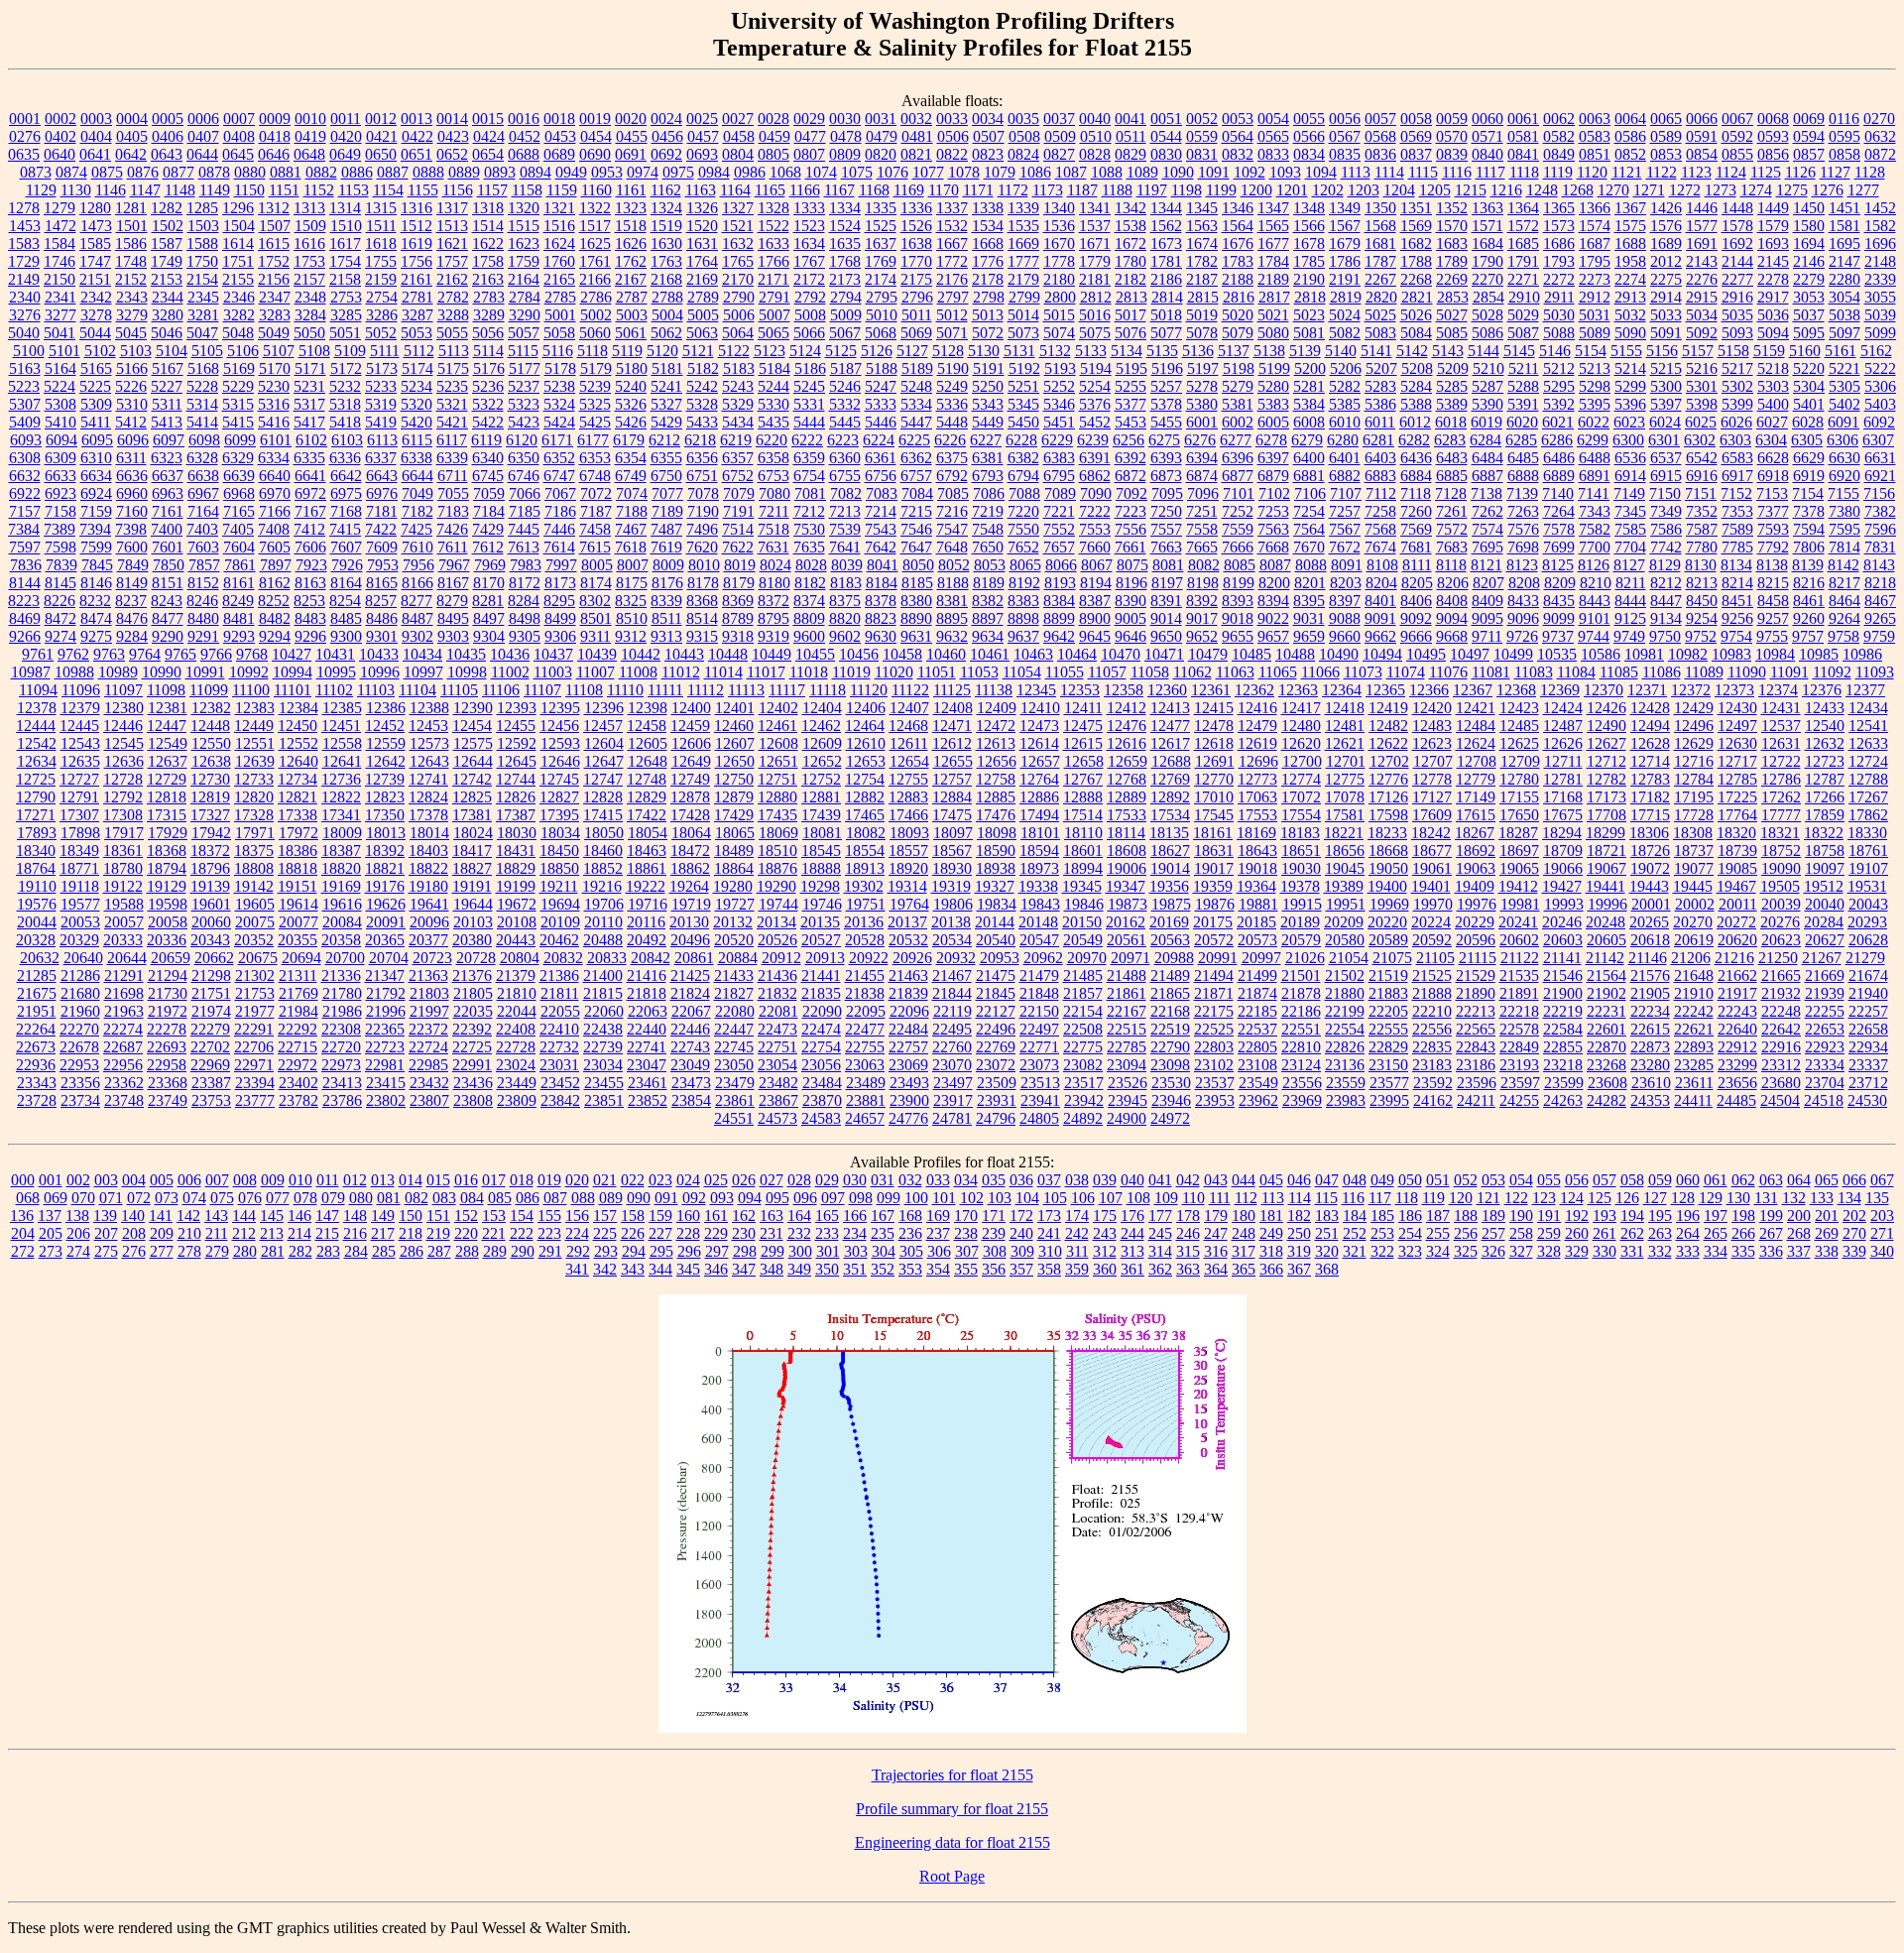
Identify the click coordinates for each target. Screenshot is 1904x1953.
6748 (595, 476)
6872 (1130, 476)
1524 (845, 226)
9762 (73, 654)
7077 (667, 493)
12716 (1694, 761)
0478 (846, 136)
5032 (1630, 315)
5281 (1309, 386)
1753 (309, 261)
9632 (952, 636)
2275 (1666, 279)
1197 (1152, 190)
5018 (1166, 315)
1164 (735, 190)
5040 (24, 333)
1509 (310, 226)
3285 (346, 315)
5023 (1309, 315)
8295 (559, 601)
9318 (738, 636)
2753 (346, 297)
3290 (525, 315)
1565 (1273, 226)
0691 (631, 154)
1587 (167, 244)
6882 (1345, 476)
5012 (952, 315)
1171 (978, 190)
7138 (1487, 493)
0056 (1345, 119)
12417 (1301, 708)
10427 (292, 654)
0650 (381, 154)
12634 (37, 761)
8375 (845, 601)
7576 (1523, 529)
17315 (167, 815)
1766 (773, 261)
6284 (1486, 440)
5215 (1666, 368)
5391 (1523, 404)
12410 (1040, 708)
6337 (381, 458)
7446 (559, 529)
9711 (1487, 636)
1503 (203, 226)
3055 (1880, 297)
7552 (1059, 529)
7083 (882, 493)
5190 (953, 368)
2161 (416, 279)
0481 (917, 136)
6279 (1307, 440)
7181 (382, 511)
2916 (1737, 297)
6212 (664, 440)
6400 (1309, 458)
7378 (1809, 511)
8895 (952, 618)
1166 (805, 190)
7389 (59, 529)
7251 (1202, 511)
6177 (593, 440)
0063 (1595, 119)
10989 (118, 672)
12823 (385, 797)
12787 (1825, 779)
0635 (24, 154)
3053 (1809, 297)
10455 (815, 654)
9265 (1880, 618)
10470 (1121, 654)
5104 (172, 351)
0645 (238, 154)
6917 (1737, 476)
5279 (1238, 386)
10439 (597, 654)
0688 (524, 154)
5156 (1662, 351)
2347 (275, 297)
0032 (916, 119)
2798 (989, 297)
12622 (1388, 743)
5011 (917, 315)
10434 (422, 654)
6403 (1380, 458)
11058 (1150, 672)
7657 (1059, 547)
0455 (632, 136)
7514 (738, 529)
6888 (1523, 476)
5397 (1666, 404)
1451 (1844, 208)
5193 (1060, 368)
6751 (702, 476)
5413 (167, 422)
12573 (429, 743)
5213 (1595, 368)
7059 (489, 493)
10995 (336, 672)
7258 (1380, 511)
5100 (29, 351)
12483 (1432, 726)
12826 (516, 797)
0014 (452, 119)
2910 (1524, 297)
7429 (488, 529)
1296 (238, 208)
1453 (25, 226)
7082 (846, 493)
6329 (238, 458)
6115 (417, 440)
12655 (953, 761)
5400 (1773, 404)
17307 (79, 815)
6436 (1416, 458)
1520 (702, 226)
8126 (1594, 565)
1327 (738, 208)
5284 (1416, 386)
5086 (1487, 333)
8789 (738, 618)
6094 (61, 440)
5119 (627, 351)
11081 (1491, 672)
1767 (809, 261)
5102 (100, 351)
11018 (809, 672)
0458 (739, 136)
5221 (1844, 368)
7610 (417, 547)
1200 (1256, 190)
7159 (96, 511)
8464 (1844, 601)
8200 (1274, 583)
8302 (595, 601)
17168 (1563, 797)
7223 (1130, 511)
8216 (1809, 583)
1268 (1578, 190)
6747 (559, 476)
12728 (123, 779)
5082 (1345, 333)
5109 (350, 351)
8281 (488, 601)
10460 (946, 654)
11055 (1065, 672)
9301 (382, 636)
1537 (1095, 226)
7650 (988, 547)
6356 (702, 458)
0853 (1666, 154)
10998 (467, 672)
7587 (1702, 529)
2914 (1666, 297)
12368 (1516, 690)
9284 (132, 636)
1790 (1487, 261)
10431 (335, 654)
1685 (1523, 244)
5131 (1019, 351)
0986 (750, 172)
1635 (845, 244)
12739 (385, 779)
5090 (1630, 333)
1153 (354, 190)
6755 (845, 476)
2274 (1630, 279)
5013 (988, 315)
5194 (1096, 368)
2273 (1595, 279)
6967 (203, 493)
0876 (143, 172)
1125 (1766, 172)
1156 (458, 190)
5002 (596, 315)
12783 (1650, 779)
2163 (488, 279)
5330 (773, 404)
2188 (1238, 279)
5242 (702, 386)
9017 (1202, 618)
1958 (1630, 261)
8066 (1061, 565)
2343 (132, 297)
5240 (631, 386)
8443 (1595, 601)
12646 (560, 761)
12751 (777, 779)
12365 (1385, 690)
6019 (1487, 422)
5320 (416, 404)
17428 (690, 815)
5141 (1376, 351)
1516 (559, 226)
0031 (881, 119)
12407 (909, 708)
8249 (238, 601)
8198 (1203, 583)
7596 (1880, 529)
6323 (167, 458)
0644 (202, 154)
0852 (1630, 154)
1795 (1595, 261)
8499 (560, 618)
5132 (1055, 351)
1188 (1117, 190)
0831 (1202, 154)
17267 (1868, 797)
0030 (845, 119)
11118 (828, 690)
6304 (1771, 440)
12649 (691, 761)
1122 (1662, 172)
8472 (60, 618)
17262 (1781, 797)
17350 (385, 815)
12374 (1778, 690)
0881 (286, 172)
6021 (1558, 422)
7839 (61, 565)
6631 (1880, 458)
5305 (1844, 386)
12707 (1433, 761)
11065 (1278, 672)
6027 (1772, 422)
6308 (25, 458)
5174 (417, 368)
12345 (1036, 690)
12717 (1737, 761)
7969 (490, 565)
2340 (25, 297)
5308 (60, 404)
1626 (631, 244)
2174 (881, 279)
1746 (59, 261)
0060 (1487, 119)
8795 (773, 618)
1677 (1273, 244)
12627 (1606, 743)
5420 (416, 422)
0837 (1416, 154)
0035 (1023, 119)
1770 (916, 261)
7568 (1380, 529)
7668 (1273, 547)
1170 (944, 190)
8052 (954, 565)
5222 (1880, 368)
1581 (1844, 226)
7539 (845, 529)
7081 (810, 493)
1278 (24, 208)
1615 (274, 244)
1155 (423, 190)
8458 (1773, 601)
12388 (429, 708)
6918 (1773, 476)
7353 (1737, 511)
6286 (1557, 440)
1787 (1380, 261)
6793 (988, 476)
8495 (453, 618)
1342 (1130, 208)
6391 (1095, 458)
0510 (1096, 136)
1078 (964, 172)
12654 (909, 761)
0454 (596, 136)
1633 (773, 244)
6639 (239, 476)
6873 (1166, 476)
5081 (1309, 333)
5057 (524, 333)
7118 (1416, 493)
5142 (1412, 351)
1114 (1389, 172)
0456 (667, 136)
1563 (1202, 226)
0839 (1452, 154)
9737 (1558, 636)
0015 (488, 119)
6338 (416, 458)
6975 (346, 493)
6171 (557, 440)
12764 (1039, 779)
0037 (1059, 119)
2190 (1309, 279)
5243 (738, 386)
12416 (1257, 708)
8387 (1095, 601)
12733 (254, 779)
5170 (275, 368)
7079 (739, 493)
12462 (821, 726)
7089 (1060, 493)
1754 (345, 261)
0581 (1523, 136)
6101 (276, 440)
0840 (1487, 154)
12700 (1302, 761)
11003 (553, 672)
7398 (131, 529)
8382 (988, 601)
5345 (1023, 404)
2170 (738, 279)
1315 (381, 208)
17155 (1519, 797)
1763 (666, 261)
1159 (562, 190)
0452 (525, 136)
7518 (773, 529)
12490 (1606, 726)
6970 (275, 493)
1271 (1649, 190)
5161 (1841, 351)
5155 (1626, 351)
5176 (489, 368)
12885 (996, 797)
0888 (428, 172)
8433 (1523, 601)
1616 (309, 244)
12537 (1781, 726)
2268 (1416, 279)
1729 (24, 261)
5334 (916, 404)
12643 (429, 761)
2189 (1273, 279)
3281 (203, 315)
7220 (1023, 511)
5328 (702, 404)
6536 (1630, 458)
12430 (1737, 708)
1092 (1249, 172)
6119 (486, 440)
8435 (1559, 601)
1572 (1523, 226)
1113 (1356, 172)
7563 (1273, 529)
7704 (1630, 547)
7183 (453, 511)
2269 (1452, 279)
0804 (738, 154)
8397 (1345, 601)
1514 (488, 226)
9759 (1879, 636)
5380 (1202, 404)
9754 (1736, 636)
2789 (703, 297)
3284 (310, 315)
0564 (1238, 136)
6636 (132, 476)
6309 (60, 458)
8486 (382, 618)
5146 (1555, 351)
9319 (773, 636)
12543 (80, 743)
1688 (1630, 244)
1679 (1345, 244)
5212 (1559, 368)
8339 (666, 601)
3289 (489, 315)
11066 (1320, 672)
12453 (428, 726)
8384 (1059, 601)
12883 (908, 797)
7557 (1166, 529)
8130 (1701, 565)
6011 (1380, 422)
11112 (706, 690)
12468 (908, 726)
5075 (1095, 333)
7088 (1024, 493)
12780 (1519, 779)
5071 (952, 333)
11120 (869, 690)
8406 (1416, 601)
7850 (169, 565)
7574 (1487, 529)
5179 (596, 368)
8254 (345, 601)
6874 (1202, 476)
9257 (1773, 618)
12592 (517, 743)
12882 (865, 797)
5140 (1341, 351)
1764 (702, 261)
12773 (1257, 779)
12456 (559, 726)
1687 (1595, 244)
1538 (1130, 226)
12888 (1083, 797)
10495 (1426, 654)
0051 (1166, 119)
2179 (1023, 279)
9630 (881, 636)
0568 (1380, 136)
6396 (1238, 458)
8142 (1844, 565)
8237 (131, 601)
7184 (489, 511)
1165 (770, 190)
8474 (96, 618)
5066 (809, 333)
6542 (1702, 458)
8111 (1417, 565)
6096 (133, 440)
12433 (1825, 708)
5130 (984, 351)
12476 (1127, 726)
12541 (1868, 726)
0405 (132, 136)
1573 (1559, 226)
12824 (428, 797)
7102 (1274, 493)
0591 (1702, 136)
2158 (345, 279)
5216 (1702, 368)
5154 (1591, 351)
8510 (632, 618)
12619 (1257, 743)
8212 (1666, 583)
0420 (346, 136)
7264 (1559, 511)
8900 (1095, 618)
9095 (1487, 618)
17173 (1606, 797)
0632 (1880, 136)
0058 (1416, 119)
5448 (952, 422)
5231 (309, 386)
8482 (275, 618)
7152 (1736, 493)
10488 (1295, 654)
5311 (167, 404)
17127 (1432, 797)
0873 (36, 172)
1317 (452, 208)
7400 (167, 529)
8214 (1737, 583)
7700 (1595, 547)
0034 (988, 119)
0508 (1024, 136)
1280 (95, 208)
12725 (36, 779)
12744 (516, 779)
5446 (881, 422)
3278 (96, 315)
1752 (274, 261)
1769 (881, 261)
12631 (1781, 743)
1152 (319, 190)
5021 (1273, 315)
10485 (1251, 654)
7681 (1416, 547)
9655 (1238, 636)
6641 (310, 476)
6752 (738, 476)
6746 (524, 476)
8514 (702, 618)
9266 (25, 636)
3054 (1844, 297)
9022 (1273, 618)
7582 (1595, 529)
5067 (845, 333)
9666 (1416, 636)
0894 (535, 172)
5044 (95, 333)
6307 (1878, 440)
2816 (1239, 297)
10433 (379, 654)
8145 (60, 583)
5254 (1095, 386)
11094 (38, 690)
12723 (1825, 761)
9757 (1808, 636)
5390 (1487, 404)
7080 (774, 493)
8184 (882, 583)
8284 (524, 601)
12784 (1694, 779)
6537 (1666, 458)
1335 (881, 208)
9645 (1095, 636)
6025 (1701, 422)
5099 (1880, 333)
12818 (167, 797)
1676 (1238, 244)
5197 (1203, 368)
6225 (914, 440)
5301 (1702, 386)
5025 (1380, 315)
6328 (202, 458)
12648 (648, 761)
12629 (1694, 743)
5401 (1809, 404)
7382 (1880, 511)
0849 (1559, 154)
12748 (647, 779)
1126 (1800, 172)
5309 (96, 404)
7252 (1238, 511)
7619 (666, 547)
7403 (202, 529)
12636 (124, 761)
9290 (168, 636)
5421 (452, 422)
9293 (239, 636)
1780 (1130, 261)
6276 (1200, 440)
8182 (810, 583)
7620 (702, 547)
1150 (249, 190)
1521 (738, 226)
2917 (1773, 297)
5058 (559, 333)
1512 (416, 226)
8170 (489, 583)
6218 (700, 440)
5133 (1091, 351)
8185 (917, 583)
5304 (1809, 386)
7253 (1273, 511)
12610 (866, 743)
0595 (1844, 136)
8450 (1702, 601)
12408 (953, 708)
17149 (1476, 797)
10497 (1470, 654)
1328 (773, 208)
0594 (1809, 136)
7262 (1487, 511)
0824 (1023, 154)
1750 (202, 261)
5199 (1274, 368)
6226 (950, 440)
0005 (168, 119)
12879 (734, 797)
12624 (1476, 743)
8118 (1451, 565)
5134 (1127, 351)
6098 (204, 440)
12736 (341, 779)
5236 (488, 386)
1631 (702, 244)
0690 (595, 154)
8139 (1808, 565)
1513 (452, 226)
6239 (1093, 440)
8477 (168, 618)
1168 (874, 190)
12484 (1476, 726)
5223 (24, 386)
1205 (1435, 190)
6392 (1130, 458)
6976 (382, 493)
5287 (1487, 386)
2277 (1737, 279)
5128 (948, 351)
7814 (1844, 547)
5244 (773, 386)
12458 (647, 726)
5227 (167, 386)
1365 (1559, 208)
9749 (1629, 636)
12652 (822, 761)
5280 (1273, 386)
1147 (145, 190)
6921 (1880, 476)
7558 (1202, 529)
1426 (1666, 208)
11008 (638, 672)
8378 (881, 601)
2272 (1559, 279)
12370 (1604, 690)
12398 (648, 708)
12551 (255, 743)
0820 (881, 154)
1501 (132, 226)
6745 (488, 476)
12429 (1694, 708)
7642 (881, 547)
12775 (1345, 779)
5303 (1773, 386)
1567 (1345, 226)
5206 (1346, 368)
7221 (1059, 511)
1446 (1702, 208)
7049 (417, 493)
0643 (167, 154)
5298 (1595, 386)
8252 (274, 601)
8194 (1096, 583)
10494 (1382, 654)
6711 (453, 476)
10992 (249, 672)
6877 (1238, 476)
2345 (203, 297)
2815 (1203, 297)
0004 (132, 119)
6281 (1378, 440)
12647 (604, 761)
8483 (310, 618)
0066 (1702, 119)
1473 (96, 226)
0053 (1238, 119)
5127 (912, 351)
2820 (1381, 297)
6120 (522, 440)
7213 (845, 511)
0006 (203, 119)
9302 (417, 636)
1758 (488, 261)
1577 (1702, 226)
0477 (810, 136)
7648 (952, 547)
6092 (1879, 422)
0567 (1345, 136)
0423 (453, 136)
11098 (166, 690)
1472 (60, 226)
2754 (382, 297)
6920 (1844, 476)
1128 (1870, 172)
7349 (1666, 511)
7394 (95, 529)
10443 (684, 654)
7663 (1166, 547)
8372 (773, 601)
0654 (488, 154)
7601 (168, 547)
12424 (1563, 708)
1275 (1792, 190)
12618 (1214, 743)
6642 (346, 476)
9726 (1522, 636)
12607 (735, 743)
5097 (1844, 333)
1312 (274, 208)
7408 (274, 529)
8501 (596, 618)
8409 (1487, 601)
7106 (1310, 493)
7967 (454, 565)
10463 (1033, 654)
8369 (738, 601)
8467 (1880, 601)
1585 (95, 244)
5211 (1524, 368)
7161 (168, 511)
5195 (1131, 368)
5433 (702, 422)
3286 (382, 315)
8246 (202, 601)
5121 (698, 351)
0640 (59, 154)
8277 (416, 601)
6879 (1273, 476)
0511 (1131, 136)
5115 (523, 351)
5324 (559, 404)
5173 (382, 368)
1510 (346, 226)
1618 (381, 244)
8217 (1844, 583)
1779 (1095, 261)
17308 (123, 815)
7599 (96, 547)
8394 (1273, 601)
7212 (809, 511)
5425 (595, 422)
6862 (1095, 476)
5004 (667, 315)
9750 (1665, 636)
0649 (345, 154)
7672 (1345, 547)
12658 (1084, 761)
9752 (1701, 636)
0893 (500, 172)
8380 (916, 601)
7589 (1737, 529)
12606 (691, 743)
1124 (1731, 172)
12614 (1039, 743)
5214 (1630, 368)
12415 (1214, 708)
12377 (1865, 690)
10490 (1339, 654)
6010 (1345, 422)
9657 (1273, 636)
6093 (26, 440)
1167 (839, 190)
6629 (1809, 458)
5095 (1809, 333)
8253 (309, 601)
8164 (346, 583)
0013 (416, 119)
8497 (489, 618)
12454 (472, 726)
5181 (667, 368)
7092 (1131, 493)
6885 (1452, 476)
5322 (488, 404)
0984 (714, 172)
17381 (472, 815)
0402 (60, 136)
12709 (1520, 761)
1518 (631, 226)
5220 (1809, 368)
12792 (123, 797)
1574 (1595, 226)
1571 (1487, 226)
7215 (916, 511)
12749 (690, 779)
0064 (1630, 119)
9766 (216, 654)
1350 (1380, 208)
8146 (96, 583)
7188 (632, 511)
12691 (1215, 761)
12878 (690, 797)
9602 (845, 636)
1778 (1059, 261)
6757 (916, 476)
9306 (560, 636)
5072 (988, 333)
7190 (703, 511)
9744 (1594, 636)
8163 (310, 583)
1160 (596, 190)
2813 (1131, 297)
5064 (738, 333)
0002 (60, 119)
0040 (1095, 119)
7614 (559, 547)
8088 (1311, 565)
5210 (1488, 368)
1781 (1166, 261)
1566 (1309, 226)
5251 (1023, 386)
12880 (777, 797)
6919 (1809, 476)
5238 (559, 386)
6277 (1236, 440)
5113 (454, 351)
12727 (79, 779)
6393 (1166, 458)
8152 (203, 583)
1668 (988, 244)
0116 (1844, 119)
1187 (1082, 190)
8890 (916, 618)
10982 (1688, 654)
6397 (1273, 458)
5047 (202, 333)
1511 (381, 226)
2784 (525, 297)
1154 (388, 190)
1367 (1630, 208)
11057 (1107, 672)
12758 (996, 779)
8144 (25, 583)
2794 (846, 297)
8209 (1560, 583)
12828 (603, 797)
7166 (275, 511)
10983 (1731, 654)
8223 (24, 601)
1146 (111, 190)
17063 (1257, 797)
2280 (1844, 279)
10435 (466, 654)
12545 (124, 743)
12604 (604, 743)
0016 (524, 119)
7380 (1844, 511)
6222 (807, 440)
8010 (704, 565)
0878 (214, 172)
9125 (1630, 618)
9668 (1452, 636)
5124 (805, 351)
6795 (1059, 476)
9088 (1345, 618)
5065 (773, 333)
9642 (1059, 636)
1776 (988, 261)
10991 (205, 672)
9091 (1380, 618)
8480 (203, 618)
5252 (1059, 386)
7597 (25, 547)
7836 (26, 565)
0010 (310, 119)
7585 (1630, 529)
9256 (1737, 618)
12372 (1691, 690)
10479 (1208, 654)
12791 (79, 797)
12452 (385, 726)
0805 (773, 154)
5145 (1519, 351)
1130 (76, 190)
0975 (678, 172)
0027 (738, 119)
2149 (24, 279)
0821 (916, 154)
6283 (1450, 440)
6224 (879, 440)
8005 (597, 565)
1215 (1471, 190)
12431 (1781, 708)
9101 (1595, 618)
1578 (1737, 226)
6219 (736, 440)
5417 (309, 422)
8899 (1059, 618)
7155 (1844, 493)
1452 (1880, 208)
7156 (1879, 493)
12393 (517, 708)
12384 (298, 708)
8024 (775, 565)
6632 (25, 476)
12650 (735, 761)
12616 (1127, 743)
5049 (274, 333)
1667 (952, 244)
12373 (1734, 690)
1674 (1202, 244)
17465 (865, 815)
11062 (1192, 672)
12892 (1170, 797)
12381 (168, 708)
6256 (1129, 440)
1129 (41, 190)
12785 (1737, 779)
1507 (275, 226)
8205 (1417, 583)
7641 (845, 547)
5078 (1202, 333)
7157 (25, 511)
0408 (239, 136)
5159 (1769, 351)
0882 (321, 172)
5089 (1595, 333)
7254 (1309, 511)
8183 (846, 583)
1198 (1187, 190)
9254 (1702, 618)
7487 (666, 529)
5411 (96, 422)
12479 (1257, 726)
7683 (1452, 547)
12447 (167, 726)
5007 (774, 315)
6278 (1271, 440)
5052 (381, 333)
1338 (988, 208)
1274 (1756, 190)
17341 (341, 815)
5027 (1452, 315)
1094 (1321, 172)
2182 (1130, 279)
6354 (631, 458)
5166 (132, 368)
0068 (1773, 119)
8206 (1453, 583)
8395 (1309, 601)
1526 (916, 226)
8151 (168, 583)
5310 (132, 404)
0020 (631, 119)
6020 (1522, 422)
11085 (1619, 672)
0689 (559, 154)
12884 (952, 797)
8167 (453, 583)
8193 (1060, 583)
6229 (1057, 440)
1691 (1702, 244)
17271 (36, 815)
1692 (1737, 244)
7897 (276, 565)
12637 (168, 761)
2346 (239, 297)
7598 (60, 547)
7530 (809, 529)
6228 (1021, 440)
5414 (202, 422)
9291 (203, 636)
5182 (703, 368)
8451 (1737, 601)
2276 (1702, 279)
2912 (1595, 297)
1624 (559, 244)
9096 (1523, 618)
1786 (1345, 261)
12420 (1432, 708)
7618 (631, 547)
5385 (1345, 404)
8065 (1025, 565)
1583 (24, 244)
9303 (453, 636)
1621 (452, 244)
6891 (1595, 476)
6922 (25, 493)
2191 (1345, 279)
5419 (381, 422)
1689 (1666, 244)
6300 (1628, 440)
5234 (416, 386)
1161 (631, 190)
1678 (1309, 244)
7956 (418, 565)
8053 (990, 565)
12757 (952, 779)
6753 (773, 476)
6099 (240, 440)
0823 (988, 154)
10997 (423, 672)
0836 (1380, 154)
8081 (1168, 565)
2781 (417, 297)
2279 (1809, 279)
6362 (916, 458)
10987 (31, 672)
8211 (1631, 583)
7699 (1559, 547)
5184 (774, 368)
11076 (1448, 672)
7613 (524, 547)
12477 (1170, 726)
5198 (1239, 368)
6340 (488, 458)
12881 (821, 797)
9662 (1380, 636)
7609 (382, 547)
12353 (1080, 690)
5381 (1238, 404)
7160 (132, 511)
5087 (1523, 333)
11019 (851, 672)
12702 (1389, 761)
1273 (1721, 190)
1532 (952, 226)
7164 (203, 511)
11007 (595, 672)
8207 (1488, 583)
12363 (1298, 690)
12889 (1127, 797)
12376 (1822, 690)
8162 (275, 583)
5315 (238, 404)
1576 (1666, 226)
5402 (1844, 404)
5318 (345, 404)
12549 (168, 743)
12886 (1039, 797)
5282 (1345, 386)
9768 (252, 654)
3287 (417, 315)
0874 (71, 172)
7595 (1844, 529)
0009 (275, 119)
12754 (865, 779)
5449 (988, 422)
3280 (168, 315)
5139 (1305, 351)
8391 (1166, 601)
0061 (1523, 119)
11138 (994, 690)
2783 (489, 297)
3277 (60, 315)
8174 (596, 583)
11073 (1363, 672)
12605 (648, 743)
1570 (1452, 226)
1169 (909, 190)
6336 (345, 458)
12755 (908, 779)
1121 (1627, 172)
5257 (1166, 386)
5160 (1805, 351)
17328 (254, 815)
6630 (1844, 458)
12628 (1650, 743)
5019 (1202, 315)
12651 (778, 761)
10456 (859, 654)
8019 (740, 565)
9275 (96, 636)
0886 (357, 172)
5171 (310, 368)
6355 (666, 458)
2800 (1060, 297)
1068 (785, 172)
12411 (1083, 708)
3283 (275, 315)
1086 (1035, 172)
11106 (501, 690)
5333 (881, 404)
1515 (524, 226)
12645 (517, 761)
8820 (845, 618)
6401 (1345, 458)
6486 (1559, 458)
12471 (952, 726)
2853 (1453, 297)
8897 (988, 618)
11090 (1747, 672)
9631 (916, 636)
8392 (1202, 601)
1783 (1238, 261)
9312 (631, 636)
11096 (81, 690)
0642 (131, 154)
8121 (1487, 565)
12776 (1388, 779)
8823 (881, 618)
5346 (1059, 404)
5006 (739, 315)
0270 (1879, 119)
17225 (1737, 797)
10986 (1862, 654)
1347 (1273, 208)
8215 (1773, 583)
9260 (1809, 618)
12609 (822, 743)
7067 (560, 493)
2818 (1310, 297)
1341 (1095, 208)
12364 (1342, 690)
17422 (647, 815)
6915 (1666, 476)
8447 (1666, 601)
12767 (1083, 779)
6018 (1451, 422)
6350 (524, 458)
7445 (524, 529)
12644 (473, 761)
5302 (1737, 386)
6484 (1487, 458)
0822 (952, 154)
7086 (989, 493)
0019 (595, 119)
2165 (559, 279)
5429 (666, 422)
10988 (74, 672)
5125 (841, 351)
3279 (132, 315)
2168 (666, 279)
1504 (239, 226)
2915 (1702, 297)
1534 (988, 226)
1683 (1452, 244)
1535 (1023, 226)
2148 (1880, 261)
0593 (1773, 136)
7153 (1772, 493)
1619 (416, 244)
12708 (1477, 761)
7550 (1023, 529)
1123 (1696, 172)
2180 (1059, 279)
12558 (342, 743)
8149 (132, 583)
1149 (215, 190)
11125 (952, 690)
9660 (1345, 636)
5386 (1380, 404)
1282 (167, 208)
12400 (691, 708)
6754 (809, 476)
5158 (1733, 351)
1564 (1238, 226)
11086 (1662, 672)
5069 (916, 333)
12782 (1606, 779)
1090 (1178, 172)
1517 (595, 226)
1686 (1559, 244)
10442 (641, 654)
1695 (1844, 244)
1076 (892, 172)
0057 (1380, 119)
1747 (95, 261)
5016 (1095, 315)
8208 (1524, 583)
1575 (1630, 226)
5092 (1702, 333)
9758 (1844, 636)
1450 (1809, 208)
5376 (1095, 404)
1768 (845, 261)
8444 (1630, 601)
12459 (690, 726)
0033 (952, 119)
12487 (1563, 726)
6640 (275, 476)
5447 (916, 422)
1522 (773, 226)
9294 (275, 636)
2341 (60, 297)
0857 (1809, 154)
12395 (560, 708)
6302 (1700, 440)
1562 (1166, 226)
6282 (1414, 440)
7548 (988, 529)
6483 (1452, 458)
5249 (952, 386)
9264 (1844, 618)
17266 (1825, 797)
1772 (952, 261)
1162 (666, 190)
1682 (1416, 244)
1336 (916, 208)
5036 (1773, 315)
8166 (417, 583)
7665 (1202, 547)
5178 (560, 368)
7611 (453, 547)
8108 (1382, 565)
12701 (1346, 761)
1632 (738, 244)
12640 (298, 761)
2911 (1559, 297)
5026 (1416, 315)
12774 (1301, 779)
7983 (526, 565)
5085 (1452, 333)
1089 (1142, 172)
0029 (809, 119)
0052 (1202, 119)
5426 (631, 422)
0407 (203, 136)
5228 (202, 386)
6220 (772, 440)
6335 (309, 458)
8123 (1522, 565)
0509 (1060, 136)
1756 (416, 261)
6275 (1164, 440)
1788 (1416, 261)
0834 (1309, 154)
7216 (952, 511)
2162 (452, 279)
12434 (1868, 708)
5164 (60, 368)
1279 (59, 208)
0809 (845, 154)
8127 (1629, 565)
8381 (952, 601)
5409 (25, 422)
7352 (1702, 511)
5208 (1417, 368)
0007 (239, 119)
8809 (809, 618)
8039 (847, 565)
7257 (1345, 511)
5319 (381, 404)
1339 (1023, 208)
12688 (1171, 761)
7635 (809, 547)
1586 (131, 244)
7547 (952, 529)
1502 (168, 226)
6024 (1665, 422)
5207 (1381, 368)
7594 (1809, 529)
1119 (1558, 172)
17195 (1694, 797)
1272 (1685, 190)
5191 (989, 368)
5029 (1523, 315)
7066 (525, 493)
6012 (1415, 422)
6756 (881, 476)
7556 (1130, 529)
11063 (1235, 672)
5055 (452, 333)
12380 (124, 708)
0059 (1452, 119)
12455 (516, 726)
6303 (1735, 440)
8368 (702, 601)
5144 (1484, 351)
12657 (1040, 761)
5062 (666, 333)
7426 (452, 529)
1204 (1399, 190)
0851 (1595, 154)
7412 (309, 529)
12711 (1563, 761)
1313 (309, 208)
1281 (131, 208)
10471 (1164, 654)
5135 (1162, 351)
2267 (1380, 279)
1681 (1380, 244)
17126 (1388, 797)
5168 (203, 368)
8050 (918, 565)
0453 (560, 136)
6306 (1843, 440)
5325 (595, 404)
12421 (1476, 708)
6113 (382, 440)
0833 (1273, 154)
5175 (453, 368)
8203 (1346, 583)
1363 (1487, 208)
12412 (1127, 708)
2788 (667, 297)
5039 (1880, 315)
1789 (1452, 261)
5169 (239, 368)
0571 (1487, 136)
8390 (1130, 601)
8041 (883, 565)
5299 (1630, 386)
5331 (809, 404)
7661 (1130, 547)
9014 (1166, 618)
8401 (1380, 601)
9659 (1309, 636)
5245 (809, 386)
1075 (857, 172)
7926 (347, 565)
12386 (386, 708)
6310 (96, 458)
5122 (734, 351)
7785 (1737, 547)
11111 (665, 690)
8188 (953, 583)
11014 (723, 672)
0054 (1273, 119)
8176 (667, 583)
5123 (770, 351)
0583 (1595, 136)
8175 (632, 583)
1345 (1202, 208)
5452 (1095, 422)
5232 (345, 386)
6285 (1521, 440)
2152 (131, 279)
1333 (809, 208)
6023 (1629, 422)
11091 (1789, 672)
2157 (309, 279)
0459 (774, 136)
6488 (1595, 458)
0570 (1452, 136)
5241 (666, 386)
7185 (525, 511)
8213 (1702, 583)
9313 (666, 636)
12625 (1519, 743)
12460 (734, 726)
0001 (25, 119)
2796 (917, 297)
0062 (1559, 119)
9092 (1416, 618)
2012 (1666, 261)
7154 (1808, 493)
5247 (881, 386)
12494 (1650, 726)
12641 (342, 761)
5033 (1666, 315)
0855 (1737, 154)
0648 (309, 154)
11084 (1576, 672)
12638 (211, 761)
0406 (168, 136)
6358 (773, 458)
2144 (1737, 261)
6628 (1773, 458)
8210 (1596, 583)
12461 (777, 726)
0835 (1345, 154)
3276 (25, 315)
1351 (1416, 208)
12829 (647, 797)
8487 (417, 618)
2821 (1417, 297)
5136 (1198, 351)
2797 (953, 297)
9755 (1772, 636)
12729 (167, 779)
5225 (95, 386)
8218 (1880, 583)
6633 (60, 476)
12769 (1170, 779)
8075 (1132, 565)
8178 (703, 583)
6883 (1380, 476)
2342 (96, 297)
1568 (1380, 226)
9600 (809, 636)
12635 (80, 761)
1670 (1059, 244)
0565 (1273, 136)
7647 (916, 547)
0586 (1630, 136)
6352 (559, 458)
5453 (1130, 422)
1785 (1309, 261)
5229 (238, 386)
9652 (1202, 636)
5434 (738, 422)
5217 (1737, 368)
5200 (1310, 368)
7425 (416, 529)
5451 (1059, 422)
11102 (334, 690)
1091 (1214, 172)
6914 (1630, 476)
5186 (810, 368)
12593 (560, 743)
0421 (382, 136)
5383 (1273, 404)
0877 (178, 172)
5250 (988, 386)
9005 (1130, 618)
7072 (596, 493)
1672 (1130, 244)
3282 (239, 315)
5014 (1023, 315)
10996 (380, 672)
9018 (1238, 618)
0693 (702, 154)
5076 (1130, 333)
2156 (274, 279)
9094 (1452, 618)
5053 (416, 333)
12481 (1345, 726)
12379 (80, 708)
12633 (1868, 743)
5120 (662, 351)
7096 (1203, 493)
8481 (239, 618)
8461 (1809, 601)
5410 (60, 422)
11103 (376, 690)
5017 (1130, 315)
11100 (251, 690)
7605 (275, 547)
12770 (1214, 779)
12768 (1127, 779)
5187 (846, 368)
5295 (1559, 386)
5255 (1130, 386)
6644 (417, 476)
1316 (416, 208)
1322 (595, 208)
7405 (238, 529)
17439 (821, 815)
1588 (202, 244)
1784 (1273, 261)
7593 (1773, 529)
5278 (1202, 386)
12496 (1694, 726)
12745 (559, 779)
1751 (238, 261)
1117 (1490, 172)
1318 (488, 208)
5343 (988, 404)
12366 (1429, 690)
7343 (1595, 511)
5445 (845, 422)
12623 (1432, 743)
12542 (37, 743)
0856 (1773, 154)
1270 (1613, 190)
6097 (169, 440)
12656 (997, 761)
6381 (988, 458)
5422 (488, 422)
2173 (845, 279)
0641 (95, 154)
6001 (1202, 422)
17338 (297, 815)
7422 (381, 529)
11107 (542, 690)
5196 (1167, 368)
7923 (311, 565)
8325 (631, 601)
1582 (1880, 226)
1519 (666, 226)
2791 (774, 297)
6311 (131, 458)
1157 (492, 190)
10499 (1513, 654)
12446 (123, 726)
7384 (24, 529)
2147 (1844, 261)
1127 (1835, 172)
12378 (37, 708)
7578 (1559, 529)
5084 (1416, 333)
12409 (997, 708)
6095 (97, 440)
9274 (60, 636)
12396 (604, 708)
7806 (1809, 547)
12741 (428, 779)
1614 (238, 244)
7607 (346, 547)
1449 (1773, 208)
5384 (1309, 404)
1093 (1285, 172)
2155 (238, 279)
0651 (416, 154)
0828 (1095, 154)
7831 (1880, 547)
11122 (910, 690)
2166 (595, 279)
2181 (1095, 279)
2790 (739, 297)
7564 (1309, 529)
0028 (773, 119)
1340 (1059, 208)
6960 (132, 493)
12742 (472, 779)
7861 (240, 565)
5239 (595, 386)
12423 (1519, 708)
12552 (298, 743)
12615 (1083, 743)
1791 (1523, 261)
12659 (1128, 761)
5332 (845, 404)
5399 (1737, 404)
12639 (255, 761)
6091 (1844, 422)
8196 (1131, 583)
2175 (916, 279)
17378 (428, 815)
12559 (386, 743)
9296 (310, 636)
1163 (701, 190)
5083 (1380, 333)
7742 (1666, 547)
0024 (666, 119)
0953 (607, 172)
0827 (1059, 154)
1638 (916, 244)
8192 (1024, 583)
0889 (464, 172)
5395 (1595, 404)
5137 (1234, 351)
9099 (1559, 618)
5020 (1238, 315)
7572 (1452, 529)
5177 (525, 368)
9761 (38, 654)
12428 (1650, 708)
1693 (1773, 244)
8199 (1239, 583)
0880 (250, 172)
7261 (1452, 511)
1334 (845, 208)
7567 (1345, 529)
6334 (274, 458)
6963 (168, 493)
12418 (1345, 708)
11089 (1704, 672)
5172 (346, 368)
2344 (168, 297)
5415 (238, 422)
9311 (595, 636)
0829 (1130, 154)
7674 (1380, 547)
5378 (1166, 404)
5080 (1273, 333)
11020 (894, 672)
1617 (345, 244)
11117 (787, 690)
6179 (629, 440)
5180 (632, 368)
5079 (1238, 333)
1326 (702, 208)
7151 (1701, 493)
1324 (666, 208)
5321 (452, 404)
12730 (210, 779)
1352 (1452, 208)
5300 (1666, 386)
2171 (773, 279)
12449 (254, 726)
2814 (1167, 297)
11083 (1534, 672)
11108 (584, 690)
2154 (202, 279)
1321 (559, 208)
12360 (1167, 690)
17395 (559, 815)
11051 (937, 672)
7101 (1239, 493)
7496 (702, 529)
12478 (1214, 726)
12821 (297, 797)
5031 (1595, 315)
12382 (211, 708)
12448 (210, 726)
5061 (631, 333)
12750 (734, 779)
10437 (553, 654)
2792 (810, 297)
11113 (746, 690)
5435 (773, 422)
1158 (527, 190)
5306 (1880, 386)
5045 (131, 333)
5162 (1876, 351)
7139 (1522, 493)
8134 (1736, 565)
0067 (1737, 119)
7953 (383, 565)
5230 (274, 386)
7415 (345, 529)
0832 (1238, 154)
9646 (1130, 636)
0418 (275, 136)
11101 (293, 690)
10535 (1557, 654)
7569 (1416, 529)
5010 (882, 315)
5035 (1737, 315)
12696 (1258, 761)
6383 (1059, 458)
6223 (843, 440)
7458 (595, 529)
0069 (1809, 119)
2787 (632, 297)
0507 (989, 136)
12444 (36, 726)
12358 (1124, 690)
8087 (1275, 565)
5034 (1702, 315)
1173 (1048, 190)
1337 (952, 208)
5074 (1059, 333)
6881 (1309, 476)
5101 (64, 351)
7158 (60, 511)
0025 (702, 119)
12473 (1039, 726)
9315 (702, 636)
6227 (986, 440)
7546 (916, 529)
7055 (453, 493)
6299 (1593, 440)
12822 (341, 797)
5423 (524, 422)
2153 (167, 279)
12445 (79, 726)
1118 (1524, 172)
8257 (381, 601)
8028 (811, 565)
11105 (459, 690)
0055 (1309, 119)
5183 (739, 368)
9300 (346, 636)
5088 (1559, 333)
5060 (595, 333)
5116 (558, 351)
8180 (774, 583)
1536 (1059, 226)
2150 (59, 279)
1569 (1416, 226)
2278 (1773, 279)
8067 (1097, 565)
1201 (1292, 190)
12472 (996, 726)
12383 (255, 708)
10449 (772, 654)
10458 (902, 654)
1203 (1364, 190)
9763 (109, 654)
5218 (1773, 368)
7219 (988, 511)
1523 (809, 226)
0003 (96, 119)
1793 (1559, 261)
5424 (559, 422)
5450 (1023, 422)
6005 (1273, 422)
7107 (1346, 493)
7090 (1096, 493)
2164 (524, 279)
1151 (284, 190)
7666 (1238, 547)
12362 (1254, 690)
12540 (1825, 726)
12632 (1825, 743)
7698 (1523, 547)
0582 (1559, 136)
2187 (1202, 279)
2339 (1880, 279)
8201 (1310, 583)
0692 (666, 154)
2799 (1024, 297)
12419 (1388, 708)
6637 (168, 476)
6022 (1594, 422)
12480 (1301, 726)
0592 (1737, 136)
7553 (1095, 529)
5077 (1166, 333)
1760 (559, 261)
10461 (990, 654)
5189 (917, 368)
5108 (314, 351)
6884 (1416, 476)
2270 (1487, 279)
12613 (996, 743)
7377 (1773, 511)
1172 (1013, 190)
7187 (596, 511)
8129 (1665, 565)
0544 (1166, 136)
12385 (342, 708)
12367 (1473, 690)
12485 (1519, 726)
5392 (1559, 404)
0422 (417, 136)
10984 (1775, 654)
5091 (1666, 333)
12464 (865, 726)
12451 (341, 726)
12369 (1560, 690)
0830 (1166, 154)
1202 (1328, 190)
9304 (489, 636)
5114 (488, 351)
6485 (1523, 458)
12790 (36, 797)
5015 (1059, 315)
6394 (1202, 458)
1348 (1309, 208)
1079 (1000, 172)
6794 (1023, 476)
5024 (1345, 315)
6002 (1238, 422)
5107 (279, 351)
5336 (952, 404)
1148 (180, 190)
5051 (345, 333)
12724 (1868, 761)
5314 (202, 404)
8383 (1023, 601)
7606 (310, 547)
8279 (452, 601)
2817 (1274, 297)
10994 (293, 672)
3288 (453, 315)
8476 (132, 618)
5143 (1448, 351)
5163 (25, 368)
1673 (1166, 244)
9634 (988, 636)
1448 (1737, 208)
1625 (595, 244)
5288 (1523, 386)
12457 (603, 726)
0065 (1666, 119)
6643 (382, 476)
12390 (473, 708)
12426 (1606, 708)
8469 (25, 618)
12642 (386, 761)
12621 (1345, 743)
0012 (381, 119)
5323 (524, 404)
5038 (1844, 315)
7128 (1451, 493)
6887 (1487, 476)
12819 (210, 797)
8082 (1204, 565)
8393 (1238, 601)
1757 (452, 261)
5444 (809, 422)
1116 (1457, 172)
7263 (1523, 511)
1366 (1595, 208)
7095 (1167, 493)
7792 (1773, 547)
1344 (1166, 208)
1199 (1221, 190)
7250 (1166, 511)
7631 (773, 547)
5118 (593, 351)
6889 (1559, 476)
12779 (1476, 779)
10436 (510, 654)
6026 (1736, 422)
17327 (210, 815)
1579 (1773, 226)
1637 (881, 244)
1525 (881, 226)
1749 (167, 261)
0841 (1523, 154)
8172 (525, 583)
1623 (524, 244)
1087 (1071, 172)
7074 (632, 493)
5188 (882, 368)
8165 (382, 583)
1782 (1202, 261)
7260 (1416, 511)
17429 (734, 815)
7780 (1702, 547)
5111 (385, 351)
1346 (1238, 208)
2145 (1773, 261)
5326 (631, 404)
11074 (1406, 672)
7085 (953, 493)
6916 (1702, 476)
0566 (1309, 136)
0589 (1666, 136)
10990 (162, 672)
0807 (809, 154)
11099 (209, 690)
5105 (207, 351)
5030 (1559, 315)
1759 (524, 261)
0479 (882, 136)
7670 (1309, 547)
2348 (310, 297)
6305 (1807, 440)
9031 (1309, 618)
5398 (1702, 404)
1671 (1095, 244)
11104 (417, 690)
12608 (778, 743)
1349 (1345, 208)
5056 (488, 333)
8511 (667, 618)
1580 (1809, 226)
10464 (1077, 654)
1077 (928, 172)
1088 (1107, 172)
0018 (559, 119)
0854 (1702, 154)
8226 (59, 601)
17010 (1214, 797)
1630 (666, 244)
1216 (1506, 190)
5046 (167, 333)
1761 (595, 261)
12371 (1647, 690)
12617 (1170, 743)
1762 (631, 261)
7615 (595, 547)
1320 (524, 208)
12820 (254, 797)
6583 (1737, 458)
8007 (633, 565)
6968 (239, 493)
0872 (1880, 154)
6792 (952, 476)
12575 (473, 743)
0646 (274, 154)
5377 (1130, 404)
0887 (393, 172)
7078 (703, 493)
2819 (1346, 297)
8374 (809, 601)
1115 (1423, 172)
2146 (1809, 261)
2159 (381, 279)
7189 (667, 511)
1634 (809, 244)
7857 (204, 565)
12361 (1211, 690)
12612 (952, 743)
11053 (979, 672)
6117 (452, 440)
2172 (809, 279)
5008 (810, 315)
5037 (1809, 315)
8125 (1558, 565)
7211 (774, 511)
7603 (203, 547)
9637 (1023, 636)
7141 (1594, 493)
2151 (95, 279)
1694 (1809, 244)
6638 (203, 476)
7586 (1666, 529)
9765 (180, 654)
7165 (239, 511)
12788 (1868, 779)
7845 (97, 565)
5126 (877, 351)
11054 (1022, 672)
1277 (1863, 190)
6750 (666, 476)
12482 (1388, 726)
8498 (525, 618)
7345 (1630, 511)
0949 (571, 172)
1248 (1542, 190)
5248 (916, 386)
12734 (297, 779)
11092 (1832, 672)
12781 (1563, 779)
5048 (238, 333)
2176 (952, 279)
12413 (1170, 708)
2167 (631, 279)
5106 (243, 351)
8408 (1452, 601)
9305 (525, 636)
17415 (603, 815)
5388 (1416, 404)
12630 (1737, 743)
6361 (881, 458)
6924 (96, 493)
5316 (274, 404)
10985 (1819, 654)
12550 (211, 743)
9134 (1666, 618)
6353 (595, 458)
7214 (881, 511)
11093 (1875, 672)
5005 (703, 315)
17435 (777, 815)
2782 (453, 297)
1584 (59, 244)
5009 (846, 315)
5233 (381, 386)
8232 (95, 601)
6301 (1664, 440)
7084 (917, 493)
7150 (1665, 493)
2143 (1702, 261)
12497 (1737, 726)
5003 (632, 315)
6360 (845, 458)
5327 (666, 404)
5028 (1487, 315)
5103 (136, 351)
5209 (1453, 368)
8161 (239, 583)
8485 (346, 618)
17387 (516, 815)
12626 (1563, 743)
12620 (1301, 743)
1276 (1828, 190)
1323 (631, 208)
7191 (739, 511)
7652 (1023, 547)
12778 (1432, 779)
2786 (596, 297)
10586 (1601, 654)
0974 (643, 172)
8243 (167, 601)
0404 (96, 136)
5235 (452, 386)
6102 (311, 440)
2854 (1488, 297)
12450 (297, 726)
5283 (1380, 386)
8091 (1347, 565)
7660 (1095, 547)
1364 (1523, 208)
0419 (310, 136)
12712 (1606, 761)
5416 (274, 422)
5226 (131, 386)
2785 (560, 297)
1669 (1023, 244)
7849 (133, 565)
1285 (202, 208)
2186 (1166, 279)
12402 (778, 708)
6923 (60, 493)
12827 (559, 797)
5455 (1166, 422)
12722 (1781, 761)
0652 (452, 154)
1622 (488, 244)
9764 (145, 654)
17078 (1345, 797)
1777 (1023, 261)
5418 (345, 422)
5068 (881, 333)
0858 (1844, 154)
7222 (1095, 511)
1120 (1592, 172)
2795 (882, 297)
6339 (452, 458)
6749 (631, 476)
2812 (1096, 297)
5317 (309, 404)
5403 (1880, 404)
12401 (735, 708)
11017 (766, 672)
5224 (59, 386)
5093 (1737, 333)
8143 (1879, 565)
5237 (524, 386)
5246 (845, 386)
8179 (739, 583)
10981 (1644, 654)
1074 (821, 172)
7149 (1629, 493)
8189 (989, 583)
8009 (668, 565)
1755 (381, 261)
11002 (510, 672)
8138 (1772, 565)
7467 (631, 529)
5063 (702, 333)
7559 (1238, 529)
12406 (866, 708)
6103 (347, 440)
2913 (1630, 297)
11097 (123, 690)
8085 (1240, 565)
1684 (1487, 244)
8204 (1381, 583)
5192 (1024, 368)
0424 (489, 136)
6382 (1023, 458)
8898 (1023, 618)
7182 (417, 511)
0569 (1416, 136)
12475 (1083, 726)
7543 (881, 529)
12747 (603, 779)
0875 (107, 172)
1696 (1880, 244)
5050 (309, 333)
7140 (1558, 493)
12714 (1650, 761)
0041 (1130, 119)
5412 (131, 422)
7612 (488, 547)
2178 (988, 279)
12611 (909, 743)
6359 (809, 458)
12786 (1781, 779)
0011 (346, 119)
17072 (1301, 797)
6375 (952, 458)
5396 (1630, 404)
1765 (738, 261)
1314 (345, 208)
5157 (1698, 351)
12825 (472, 797)
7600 (132, 547)
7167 (310, 511)
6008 (1309, 422)
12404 (822, 708)
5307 (25, 404)
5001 (560, 315)
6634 (96, 476)
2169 (702, 279)
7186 (560, 511)
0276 (25, 136)
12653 (866, 761)
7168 (346, 511)
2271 (1523, 279)
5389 (1452, 404)
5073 (1023, 333)
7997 (561, 565)
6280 (1343, 440)
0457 (703, 136)
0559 (1202, 136)
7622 (738, 547)
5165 (96, 368)
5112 (419, 351)
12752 (821, 779)
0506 (953, 136)
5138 (1269, 351)
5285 (1452, 386)
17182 (1650, 797)
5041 (59, 333)
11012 (681, 672)
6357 (738, 458)
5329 (738, 404)
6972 (310, 493)
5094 (1773, 333)
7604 (239, 547)
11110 (625, 690)
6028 (1808, 422)
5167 (168, 368)
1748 (131, 261)
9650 (1166, 636)
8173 (560, 583)
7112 (1381, 493)
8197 (1167, 583)
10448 (728, 654)
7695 (1487, 547)
